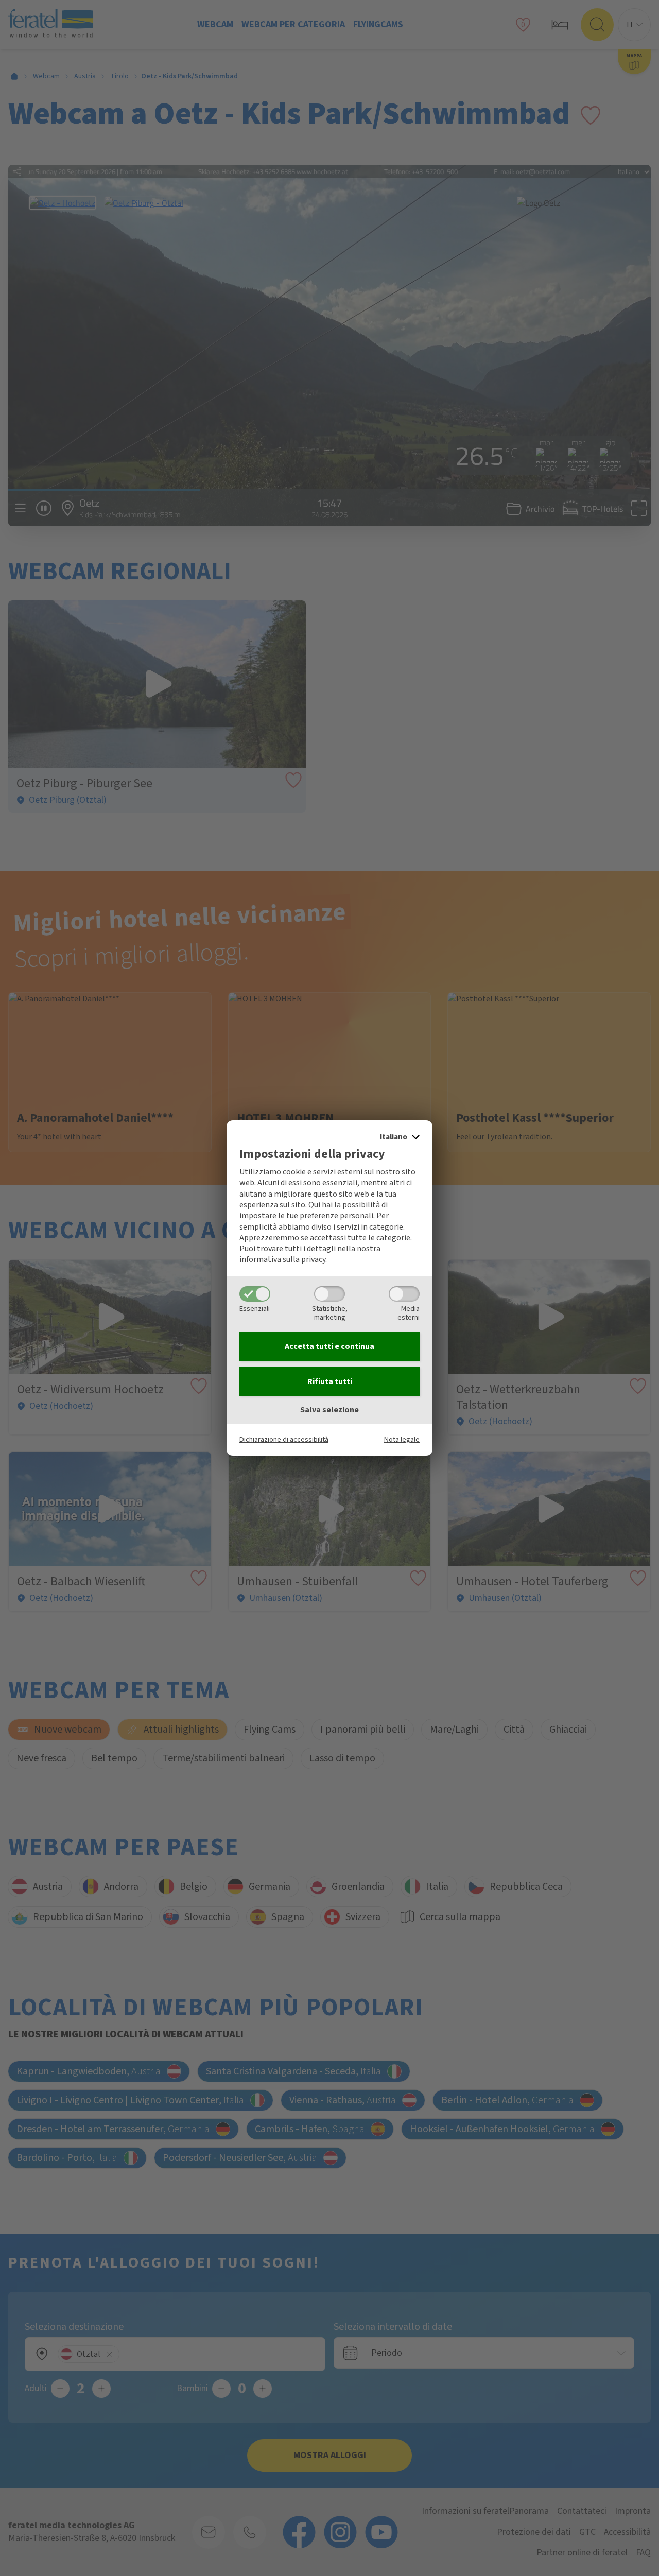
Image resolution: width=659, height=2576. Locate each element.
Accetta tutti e (329, 1346)
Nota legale (402, 1439)
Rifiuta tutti (330, 1381)
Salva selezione (329, 1410)
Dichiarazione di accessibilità (284, 1439)
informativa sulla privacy (282, 1259)
